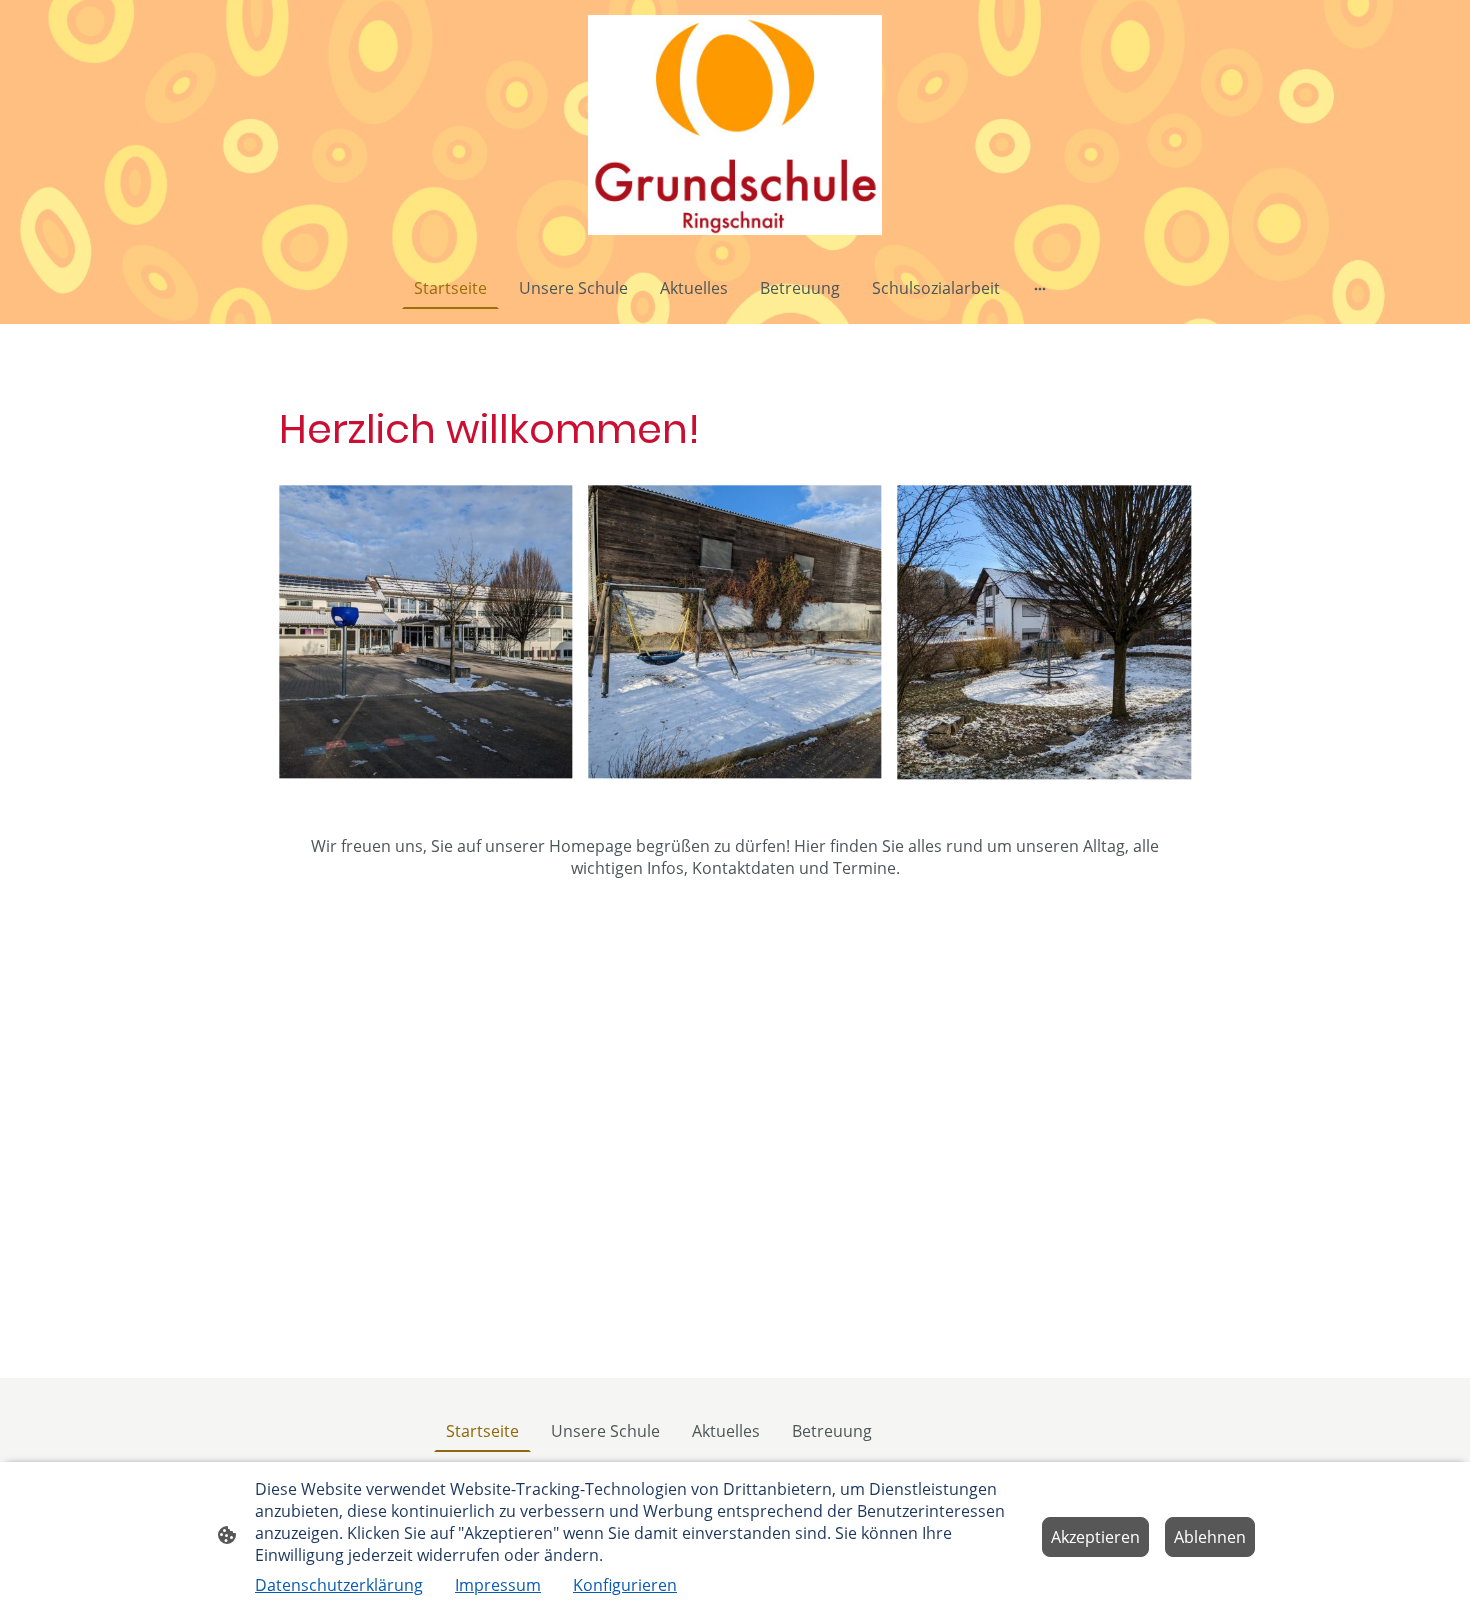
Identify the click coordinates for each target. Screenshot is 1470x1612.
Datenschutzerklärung (339, 1585)
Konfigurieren (625, 1585)
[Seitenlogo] (734, 125)
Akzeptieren (1095, 1537)
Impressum (498, 1585)
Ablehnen (1210, 1537)
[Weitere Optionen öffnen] (1040, 288)
